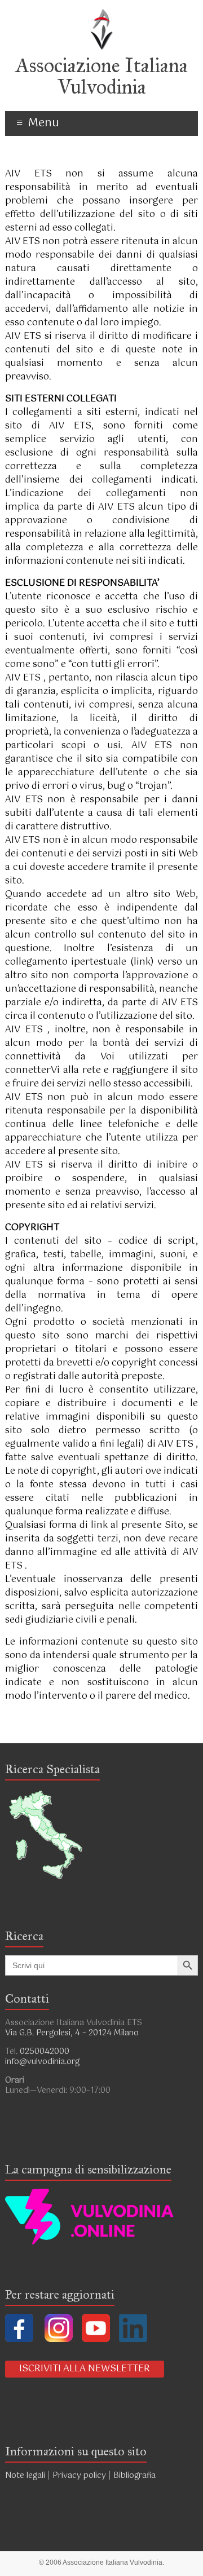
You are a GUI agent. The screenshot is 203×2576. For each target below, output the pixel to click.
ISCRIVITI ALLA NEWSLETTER (85, 2369)
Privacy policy (79, 2476)
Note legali (25, 2476)
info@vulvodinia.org (42, 2062)
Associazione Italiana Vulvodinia (102, 76)
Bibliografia (136, 2476)
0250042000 (45, 2052)
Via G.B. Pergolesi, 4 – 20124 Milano (72, 2033)
